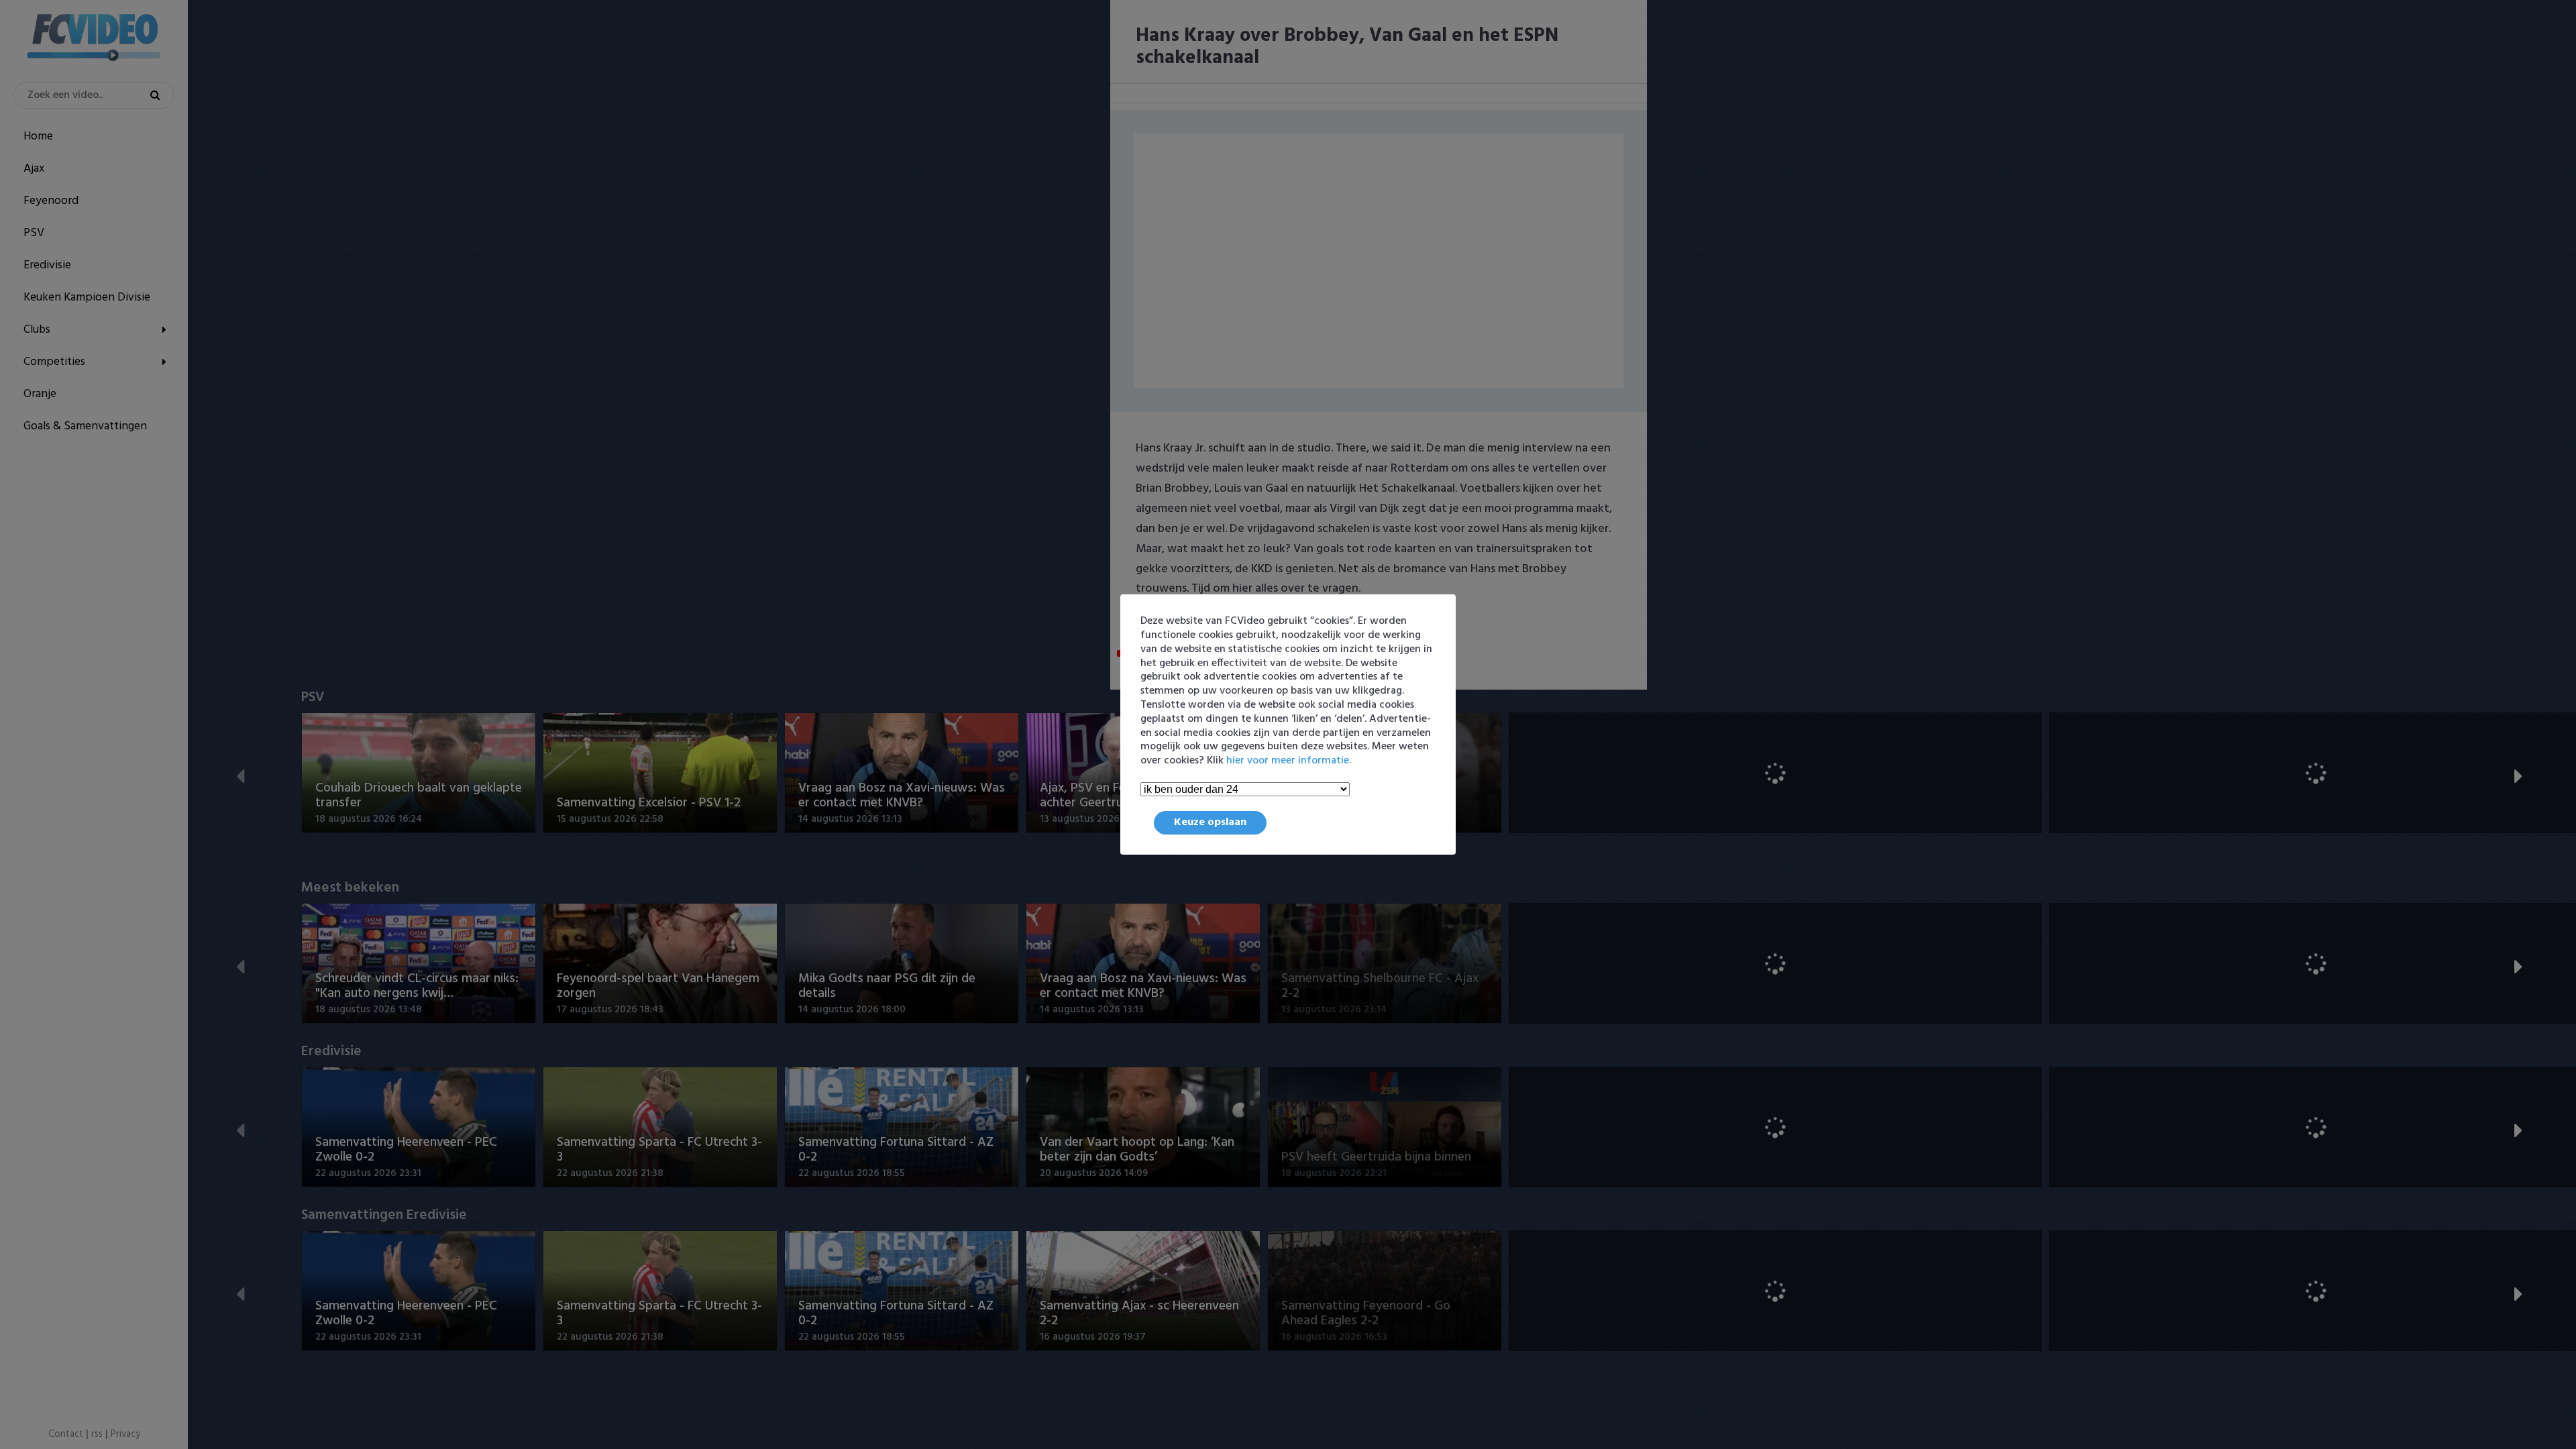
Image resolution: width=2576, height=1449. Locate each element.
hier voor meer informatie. (1289, 761)
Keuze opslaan (1210, 822)
